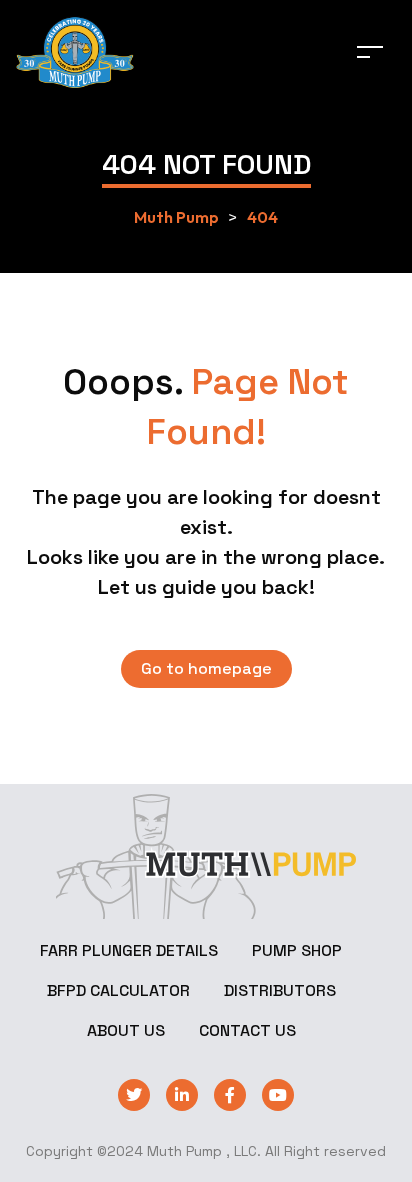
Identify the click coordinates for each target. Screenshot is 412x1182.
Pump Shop (297, 950)
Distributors (280, 990)
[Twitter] (134, 1095)
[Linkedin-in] (182, 1095)
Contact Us (247, 1030)
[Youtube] (278, 1095)
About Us (126, 1030)
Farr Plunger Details (129, 950)
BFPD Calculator (118, 990)
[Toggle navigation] (370, 51)
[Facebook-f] (230, 1095)
